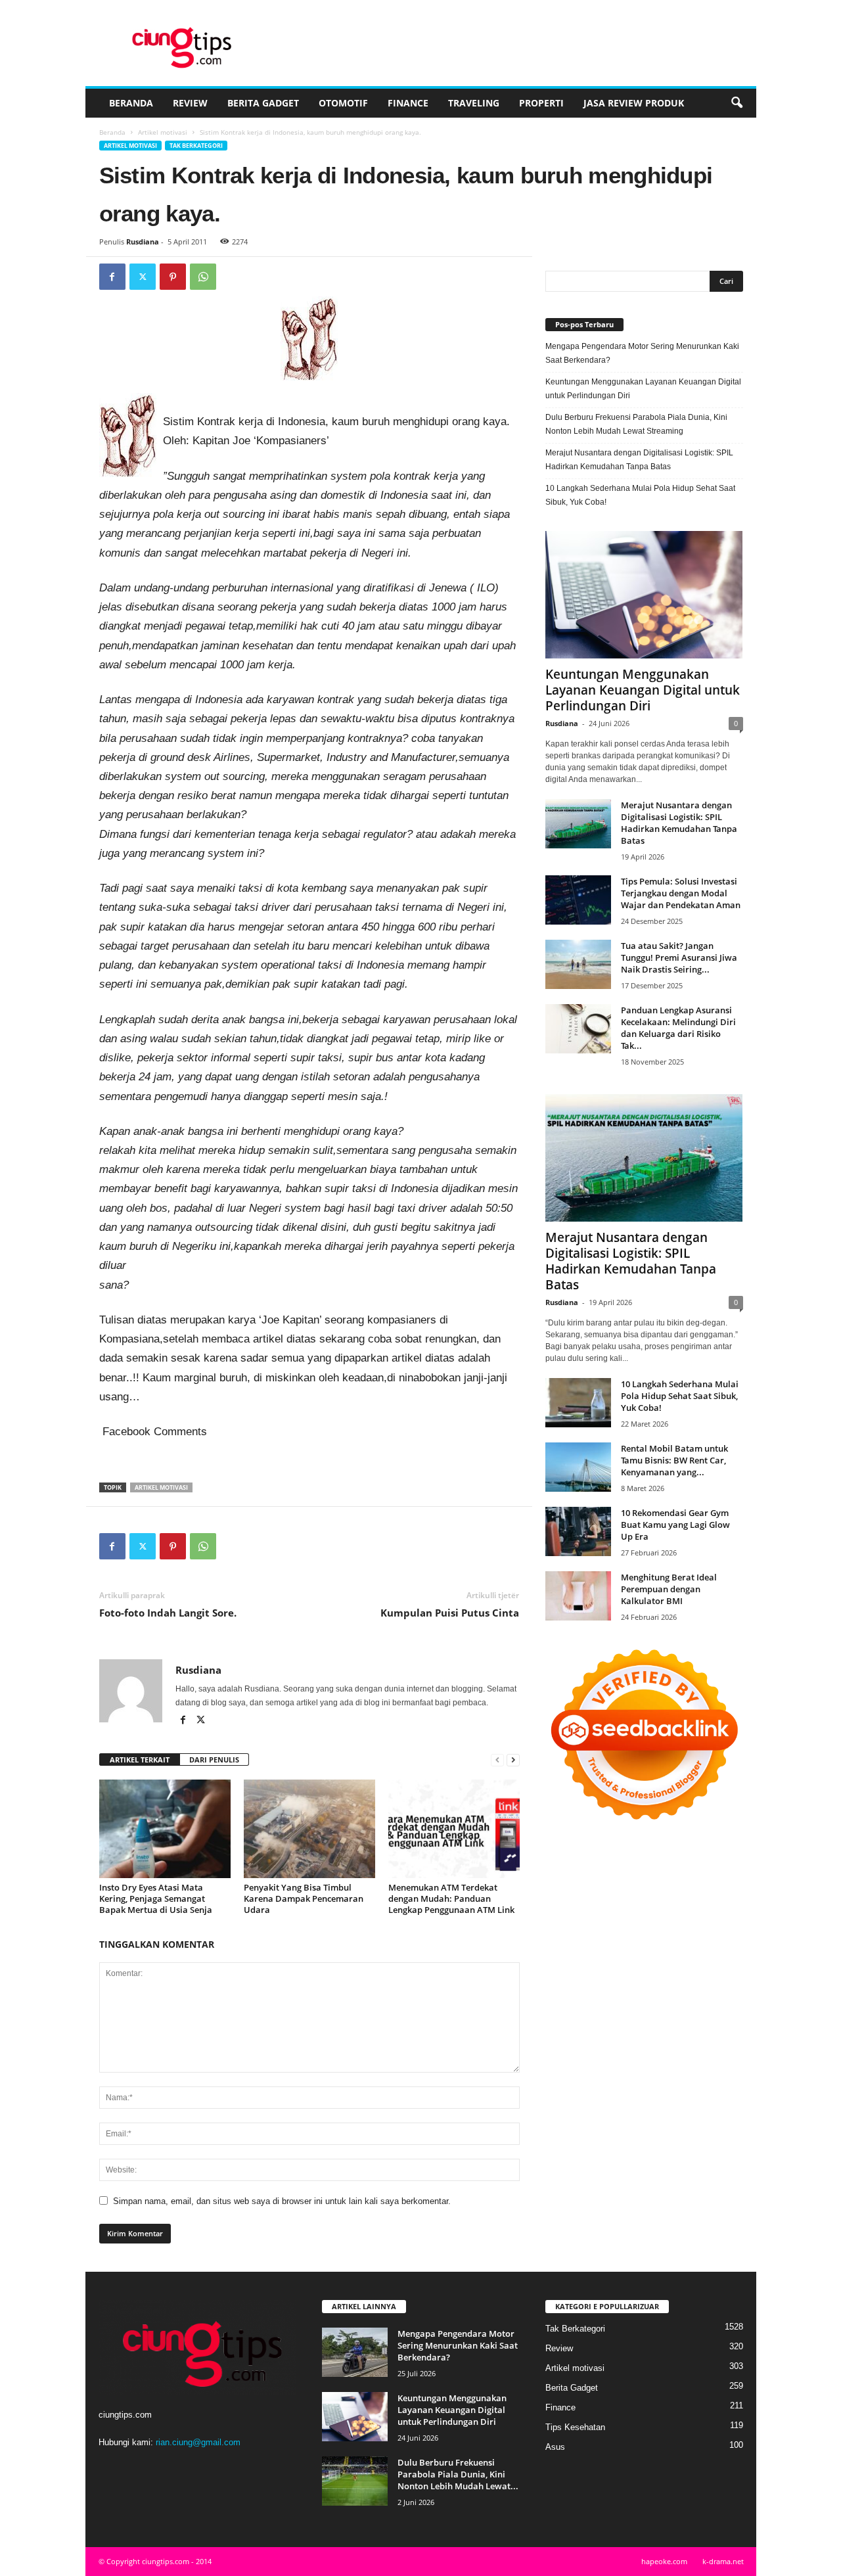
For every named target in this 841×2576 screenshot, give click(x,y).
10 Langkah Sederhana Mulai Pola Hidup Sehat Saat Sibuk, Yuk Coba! (640, 495)
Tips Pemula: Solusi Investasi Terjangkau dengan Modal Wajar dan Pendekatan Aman (681, 893)
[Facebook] (112, 277)
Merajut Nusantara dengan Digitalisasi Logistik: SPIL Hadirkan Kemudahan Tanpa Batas (639, 460)
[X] (143, 277)
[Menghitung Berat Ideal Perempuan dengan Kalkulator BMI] (578, 1596)
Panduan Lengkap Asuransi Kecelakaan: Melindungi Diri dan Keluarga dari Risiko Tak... (678, 1028)
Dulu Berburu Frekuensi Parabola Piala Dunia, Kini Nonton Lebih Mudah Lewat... (458, 2474)
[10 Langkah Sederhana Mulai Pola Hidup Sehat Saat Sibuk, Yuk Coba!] (578, 1403)
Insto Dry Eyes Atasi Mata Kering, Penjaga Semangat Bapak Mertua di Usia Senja (156, 1898)
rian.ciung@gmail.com (198, 2442)
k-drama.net (723, 2561)
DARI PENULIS (214, 1759)
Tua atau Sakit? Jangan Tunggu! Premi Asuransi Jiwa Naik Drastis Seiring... (679, 957)
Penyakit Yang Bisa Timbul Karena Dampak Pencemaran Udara (304, 1898)
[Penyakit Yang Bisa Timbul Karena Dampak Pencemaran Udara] (309, 1829)
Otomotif (343, 103)
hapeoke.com (664, 2561)
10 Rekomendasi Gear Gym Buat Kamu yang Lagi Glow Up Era (675, 1525)
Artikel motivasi (163, 132)
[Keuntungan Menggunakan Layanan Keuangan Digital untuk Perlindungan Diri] (644, 595)
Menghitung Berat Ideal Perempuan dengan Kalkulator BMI (669, 1589)
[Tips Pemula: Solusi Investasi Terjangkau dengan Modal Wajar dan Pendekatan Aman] (578, 900)
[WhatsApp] (203, 277)
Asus (555, 2447)
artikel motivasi (161, 1487)
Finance (408, 103)
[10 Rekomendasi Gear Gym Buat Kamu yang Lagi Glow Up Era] (578, 1531)
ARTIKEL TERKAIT (140, 1759)
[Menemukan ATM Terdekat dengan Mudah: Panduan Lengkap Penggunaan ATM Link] (454, 1829)
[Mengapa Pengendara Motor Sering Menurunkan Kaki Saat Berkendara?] (355, 2352)
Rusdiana (143, 241)
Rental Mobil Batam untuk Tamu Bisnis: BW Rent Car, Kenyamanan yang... (674, 1460)
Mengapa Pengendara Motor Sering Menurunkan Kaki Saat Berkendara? (642, 353)
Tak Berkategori (196, 146)
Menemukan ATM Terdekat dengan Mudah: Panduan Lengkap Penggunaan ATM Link (451, 1898)
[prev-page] (497, 1760)
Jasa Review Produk (634, 103)
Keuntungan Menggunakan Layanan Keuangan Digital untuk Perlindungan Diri (643, 389)
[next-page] (513, 1760)
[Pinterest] (173, 277)
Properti (541, 103)
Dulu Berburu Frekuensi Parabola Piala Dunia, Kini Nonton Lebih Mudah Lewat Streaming (636, 424)
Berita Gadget (263, 103)
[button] (737, 103)
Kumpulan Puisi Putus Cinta (450, 1613)
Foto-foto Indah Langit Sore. (168, 1613)
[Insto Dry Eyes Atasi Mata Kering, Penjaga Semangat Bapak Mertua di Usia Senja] (165, 1829)
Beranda (131, 103)
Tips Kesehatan (575, 2427)
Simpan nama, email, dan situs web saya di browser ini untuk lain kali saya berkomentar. (282, 2201)
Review (190, 103)
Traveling (474, 103)
